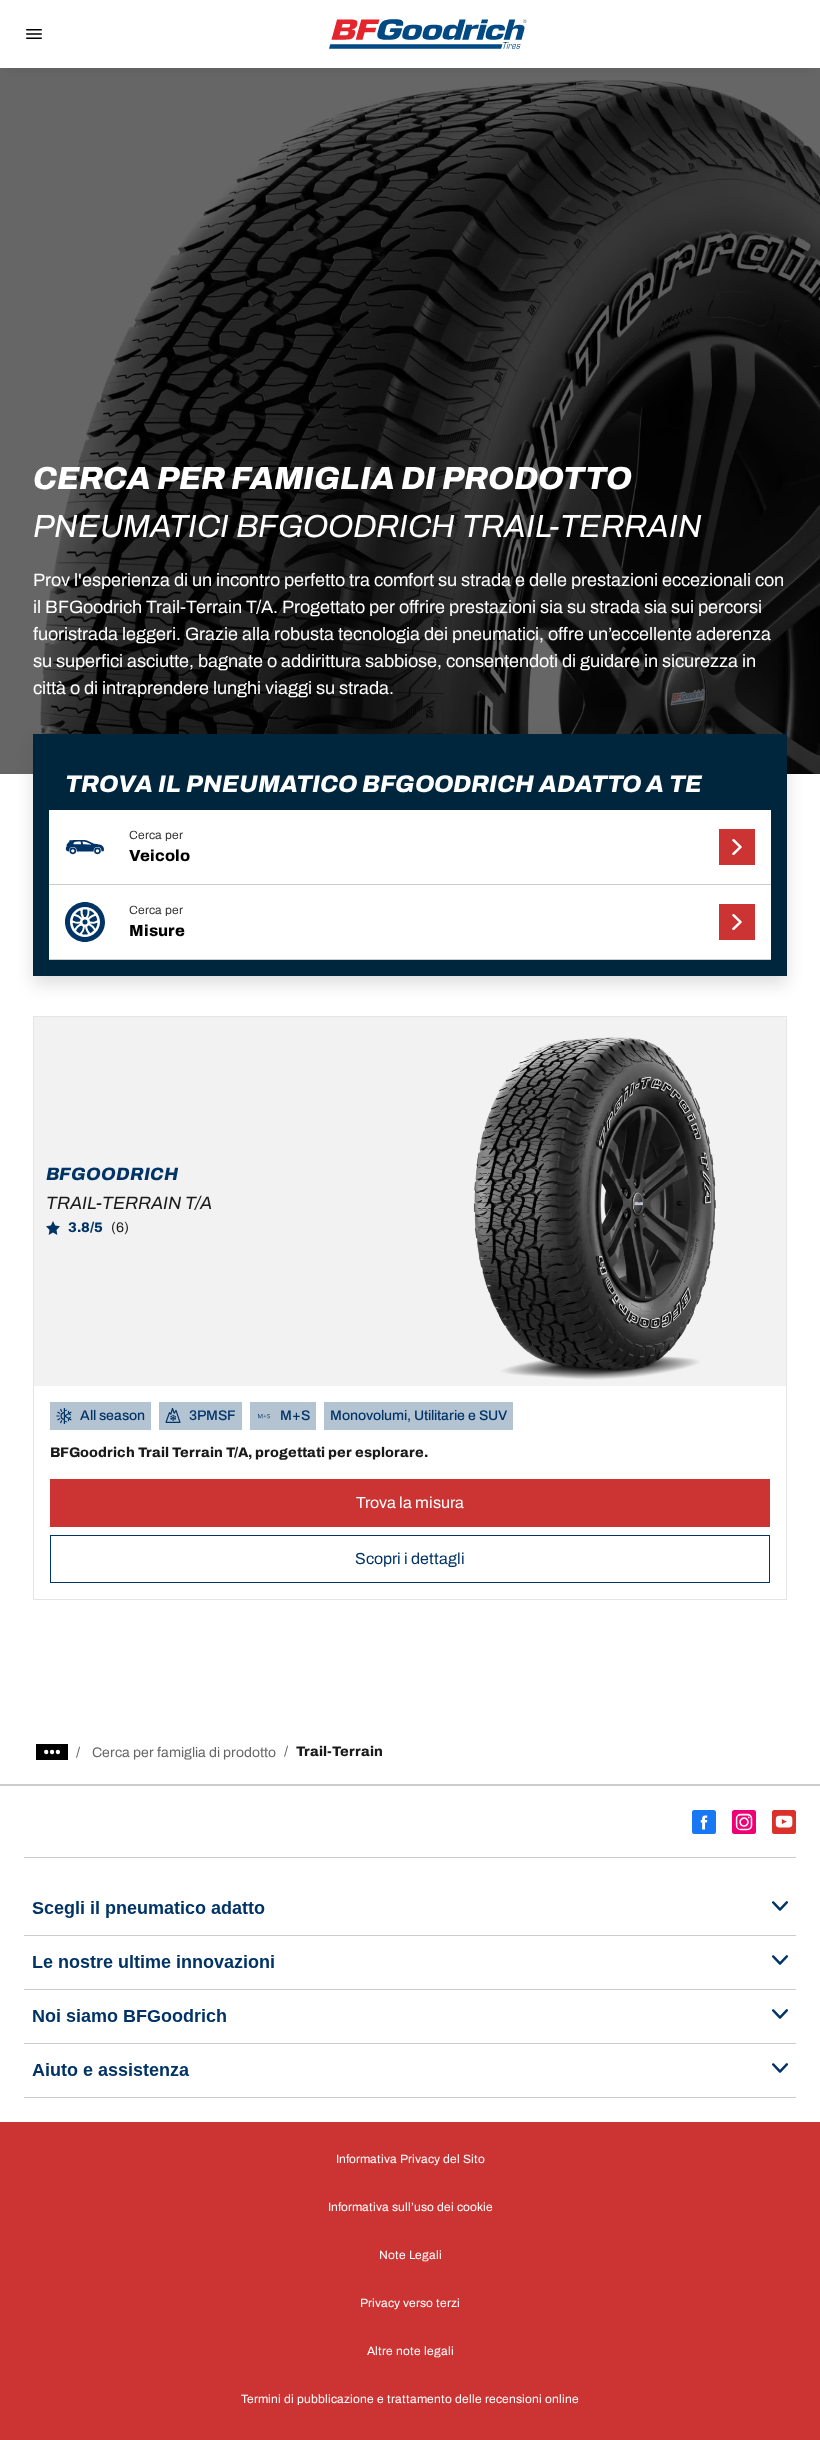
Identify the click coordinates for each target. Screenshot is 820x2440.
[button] (410, 847)
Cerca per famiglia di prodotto (184, 1752)
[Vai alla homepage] (428, 34)
